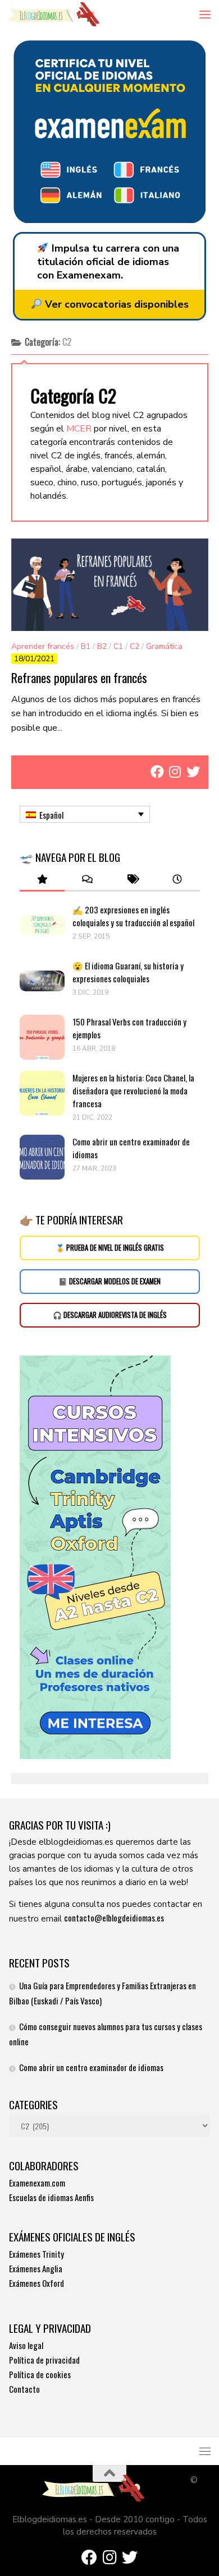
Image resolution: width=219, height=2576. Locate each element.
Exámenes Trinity (36, 2254)
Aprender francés (43, 646)
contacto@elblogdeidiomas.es (114, 1918)
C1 (118, 646)
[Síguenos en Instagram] (175, 772)
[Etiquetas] (132, 879)
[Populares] (42, 879)
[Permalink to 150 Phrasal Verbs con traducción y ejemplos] (42, 1037)
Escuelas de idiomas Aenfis (51, 2197)
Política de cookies (40, 2374)
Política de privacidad (44, 2360)
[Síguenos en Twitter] (193, 772)
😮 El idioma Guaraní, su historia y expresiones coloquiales (128, 972)
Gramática (164, 646)
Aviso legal (26, 2345)
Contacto (24, 2389)
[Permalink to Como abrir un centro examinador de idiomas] (42, 1157)
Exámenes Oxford (36, 2283)
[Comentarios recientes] (87, 879)
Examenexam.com (37, 2183)
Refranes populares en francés (79, 677)
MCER (79, 429)
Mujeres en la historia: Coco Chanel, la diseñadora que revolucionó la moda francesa (133, 1090)
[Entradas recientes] (177, 879)
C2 (134, 646)
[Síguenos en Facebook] (157, 772)
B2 (102, 646)
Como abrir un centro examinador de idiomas (91, 2067)
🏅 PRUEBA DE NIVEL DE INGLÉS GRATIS (110, 1248)
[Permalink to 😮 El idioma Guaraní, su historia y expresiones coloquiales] (42, 981)
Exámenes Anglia (36, 2268)
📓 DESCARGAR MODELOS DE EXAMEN (109, 1281)
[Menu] (205, 14)
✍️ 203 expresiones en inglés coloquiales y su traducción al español (133, 916)
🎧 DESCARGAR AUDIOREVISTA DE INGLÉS (110, 1315)
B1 (86, 646)
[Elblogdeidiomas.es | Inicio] (69, 14)
